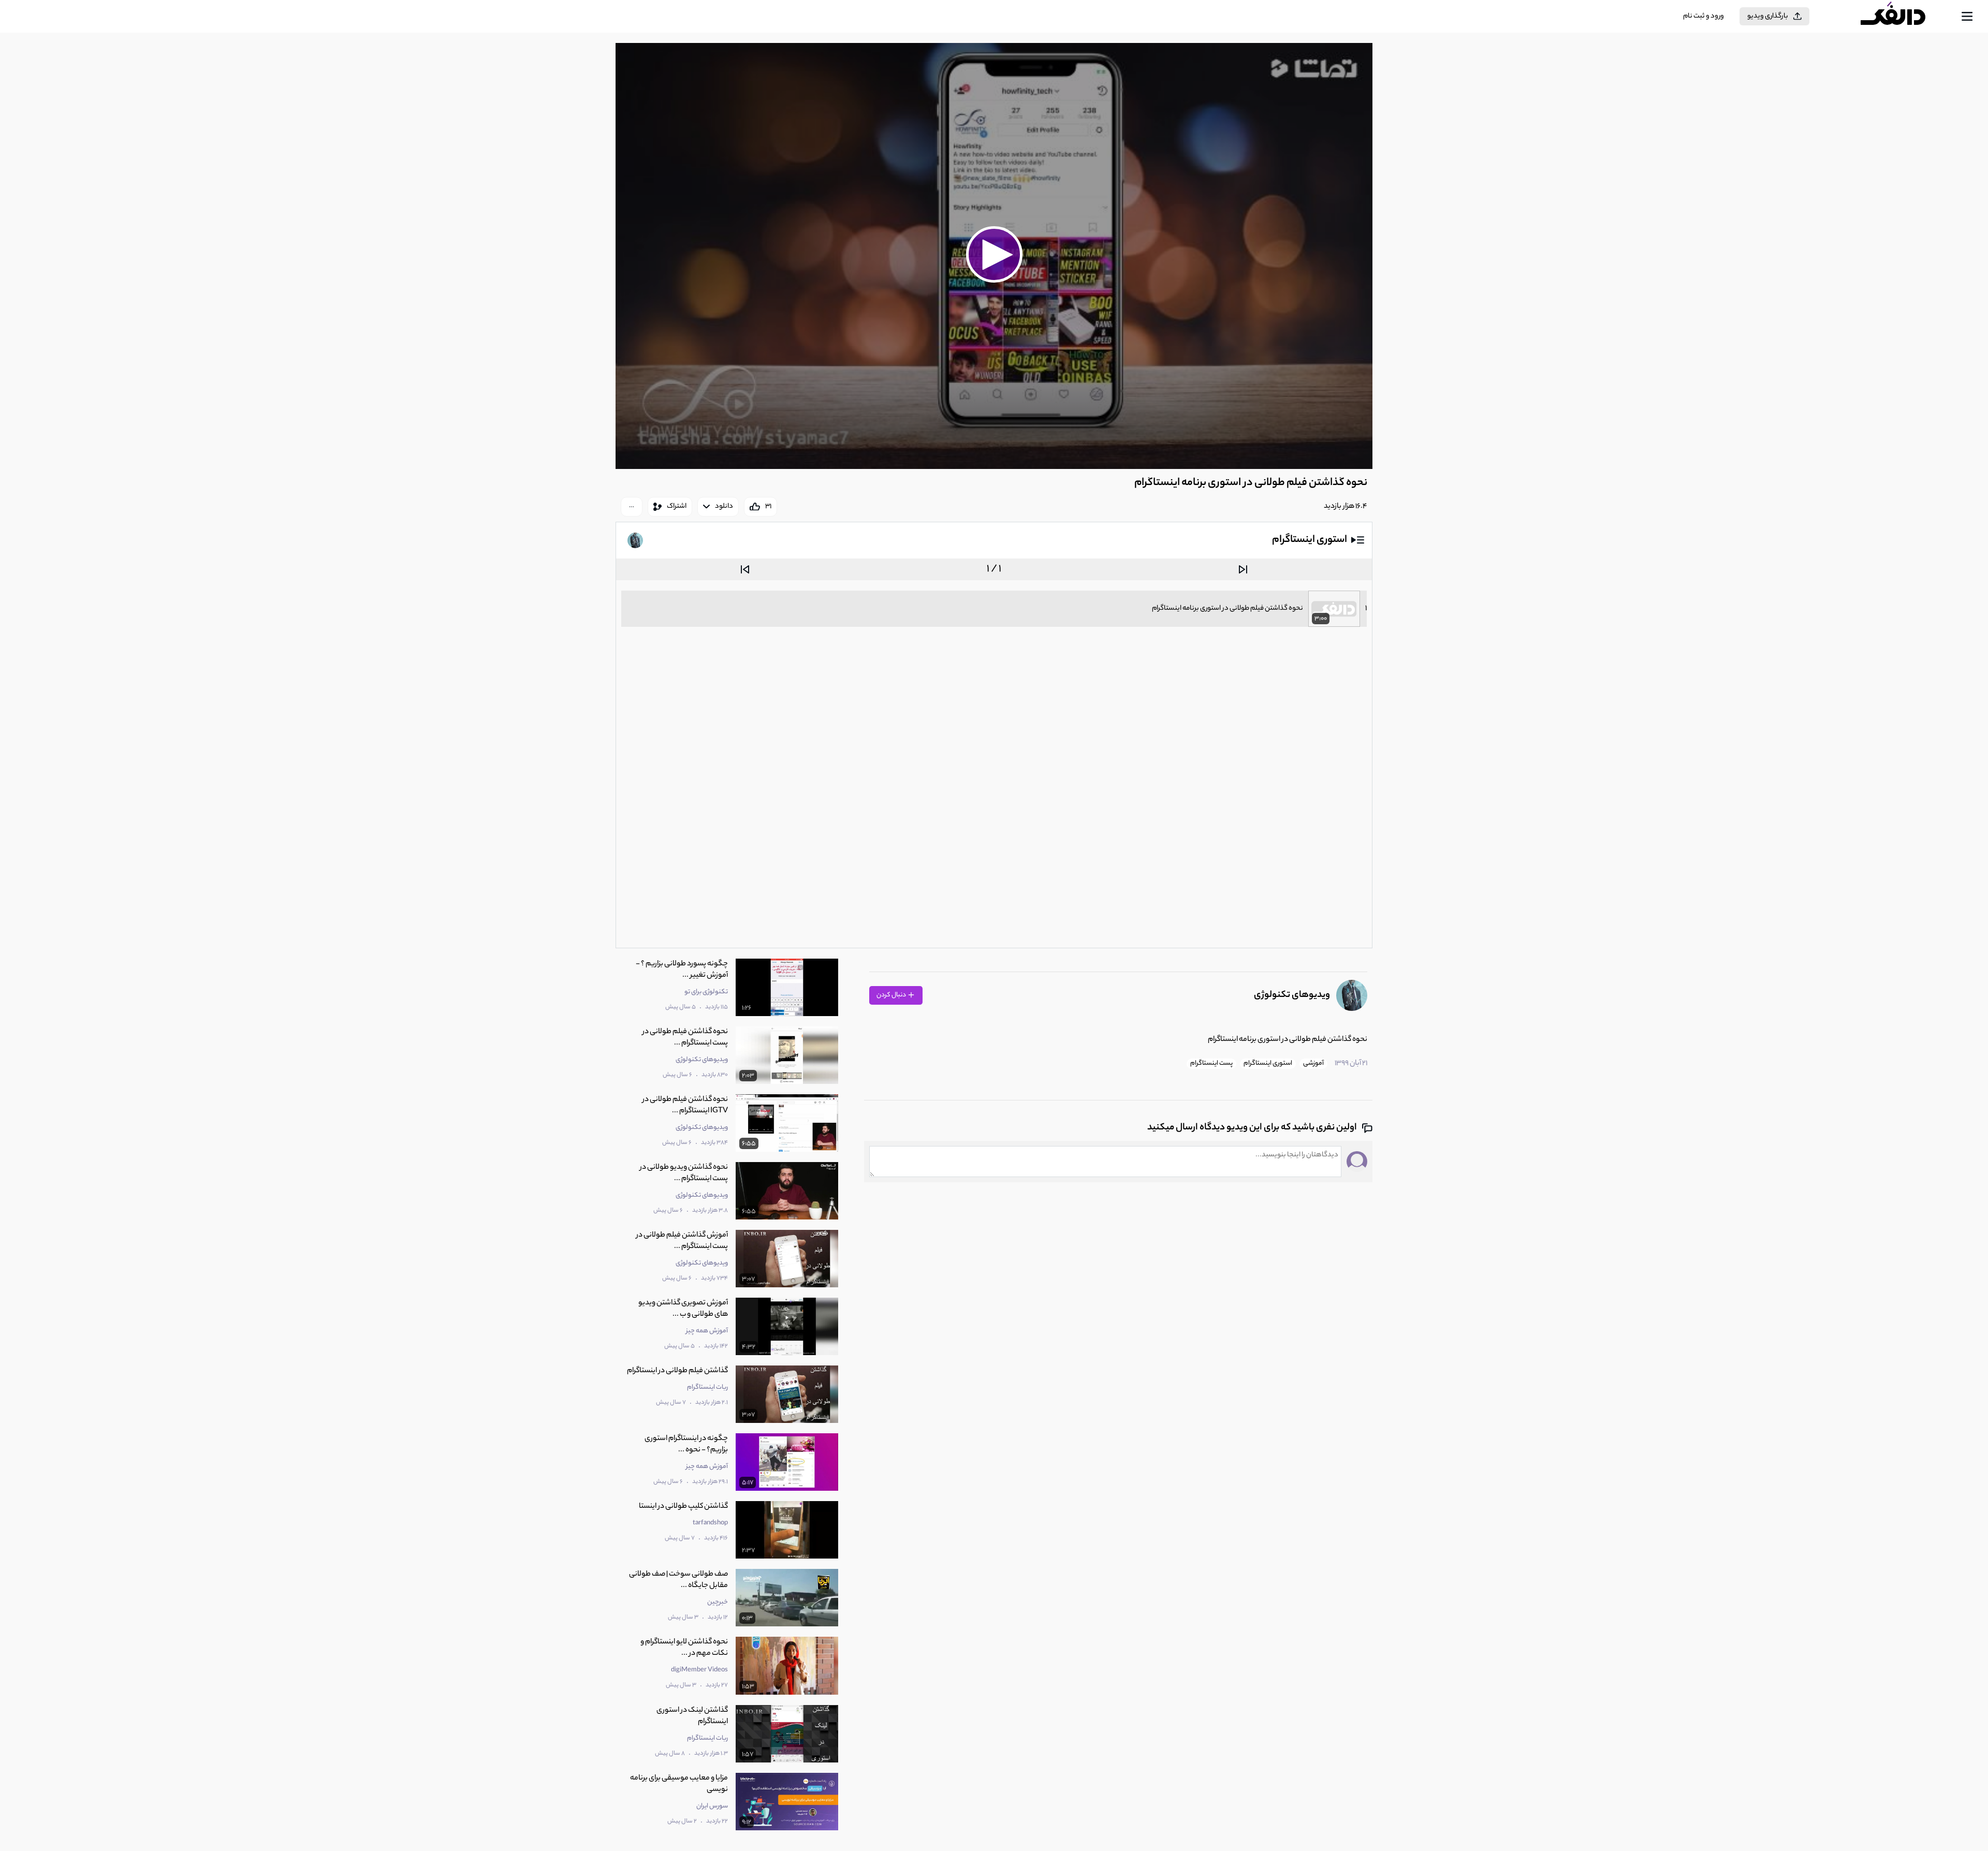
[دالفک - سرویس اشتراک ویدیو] (1902, 17)
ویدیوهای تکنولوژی (1292, 995)
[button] (994, 255)
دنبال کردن (892, 995)
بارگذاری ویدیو (1768, 16)
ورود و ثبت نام (1704, 16)
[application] (994, 256)
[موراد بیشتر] (632, 507)
